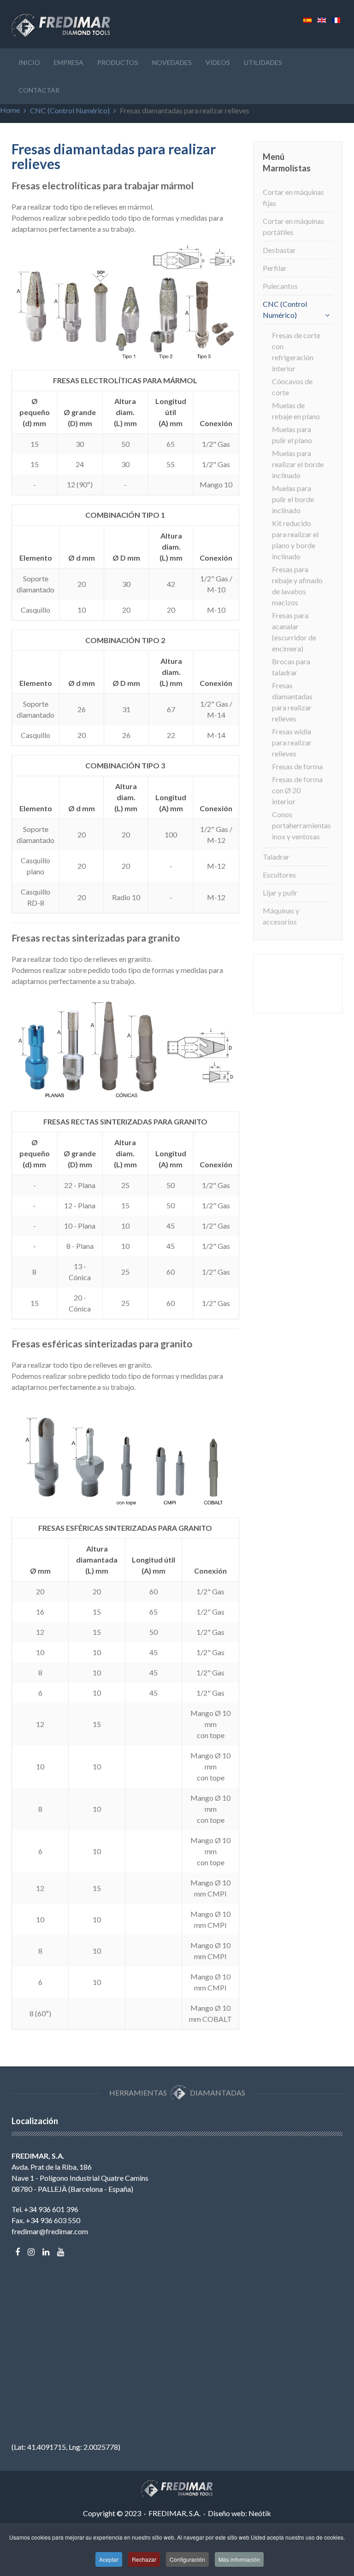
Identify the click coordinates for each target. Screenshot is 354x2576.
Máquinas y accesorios (281, 916)
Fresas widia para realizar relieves (292, 742)
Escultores (279, 875)
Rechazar (144, 2559)
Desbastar (279, 250)
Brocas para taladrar (291, 667)
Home (10, 110)
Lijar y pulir (280, 893)
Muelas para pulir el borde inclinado (293, 499)
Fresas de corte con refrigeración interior (296, 352)
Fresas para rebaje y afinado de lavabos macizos (297, 586)
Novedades (172, 62)
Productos (118, 62)
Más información (239, 2559)
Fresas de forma (297, 766)
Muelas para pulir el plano (292, 435)
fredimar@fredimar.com (50, 2231)
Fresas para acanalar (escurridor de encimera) (294, 632)
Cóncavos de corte (292, 387)
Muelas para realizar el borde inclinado (298, 464)
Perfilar (275, 268)
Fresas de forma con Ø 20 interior (297, 790)
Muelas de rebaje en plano (296, 411)
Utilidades (263, 62)
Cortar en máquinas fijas (293, 197)
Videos (218, 62)
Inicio (29, 62)
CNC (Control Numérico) (70, 110)
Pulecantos (280, 286)
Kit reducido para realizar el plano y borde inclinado (295, 540)
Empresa (69, 62)
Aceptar (109, 2559)
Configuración (187, 2559)
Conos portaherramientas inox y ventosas (298, 825)
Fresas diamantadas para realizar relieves (292, 702)
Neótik (260, 2513)
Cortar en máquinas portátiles (293, 226)
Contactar (39, 90)
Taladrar (276, 857)
